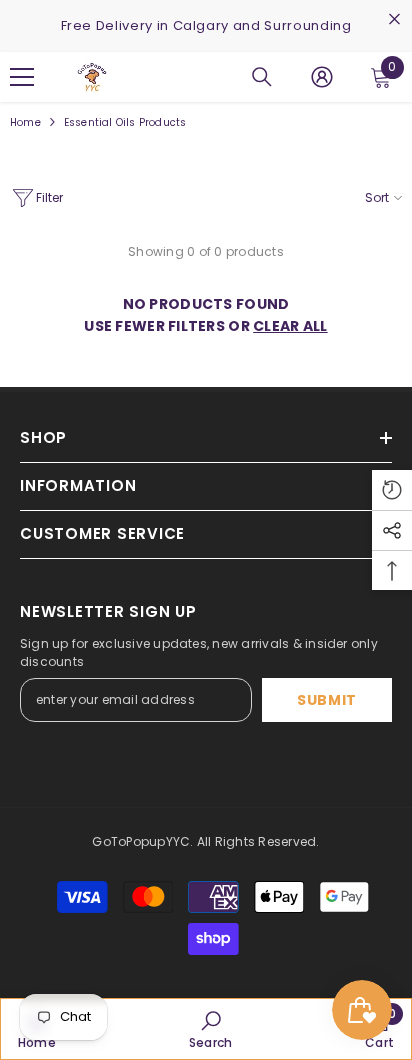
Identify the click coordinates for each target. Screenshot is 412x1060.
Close (394, 19)
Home (25, 122)
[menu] (22, 77)
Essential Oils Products (125, 122)
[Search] (262, 77)
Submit (327, 700)
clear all (290, 326)
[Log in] (322, 77)
